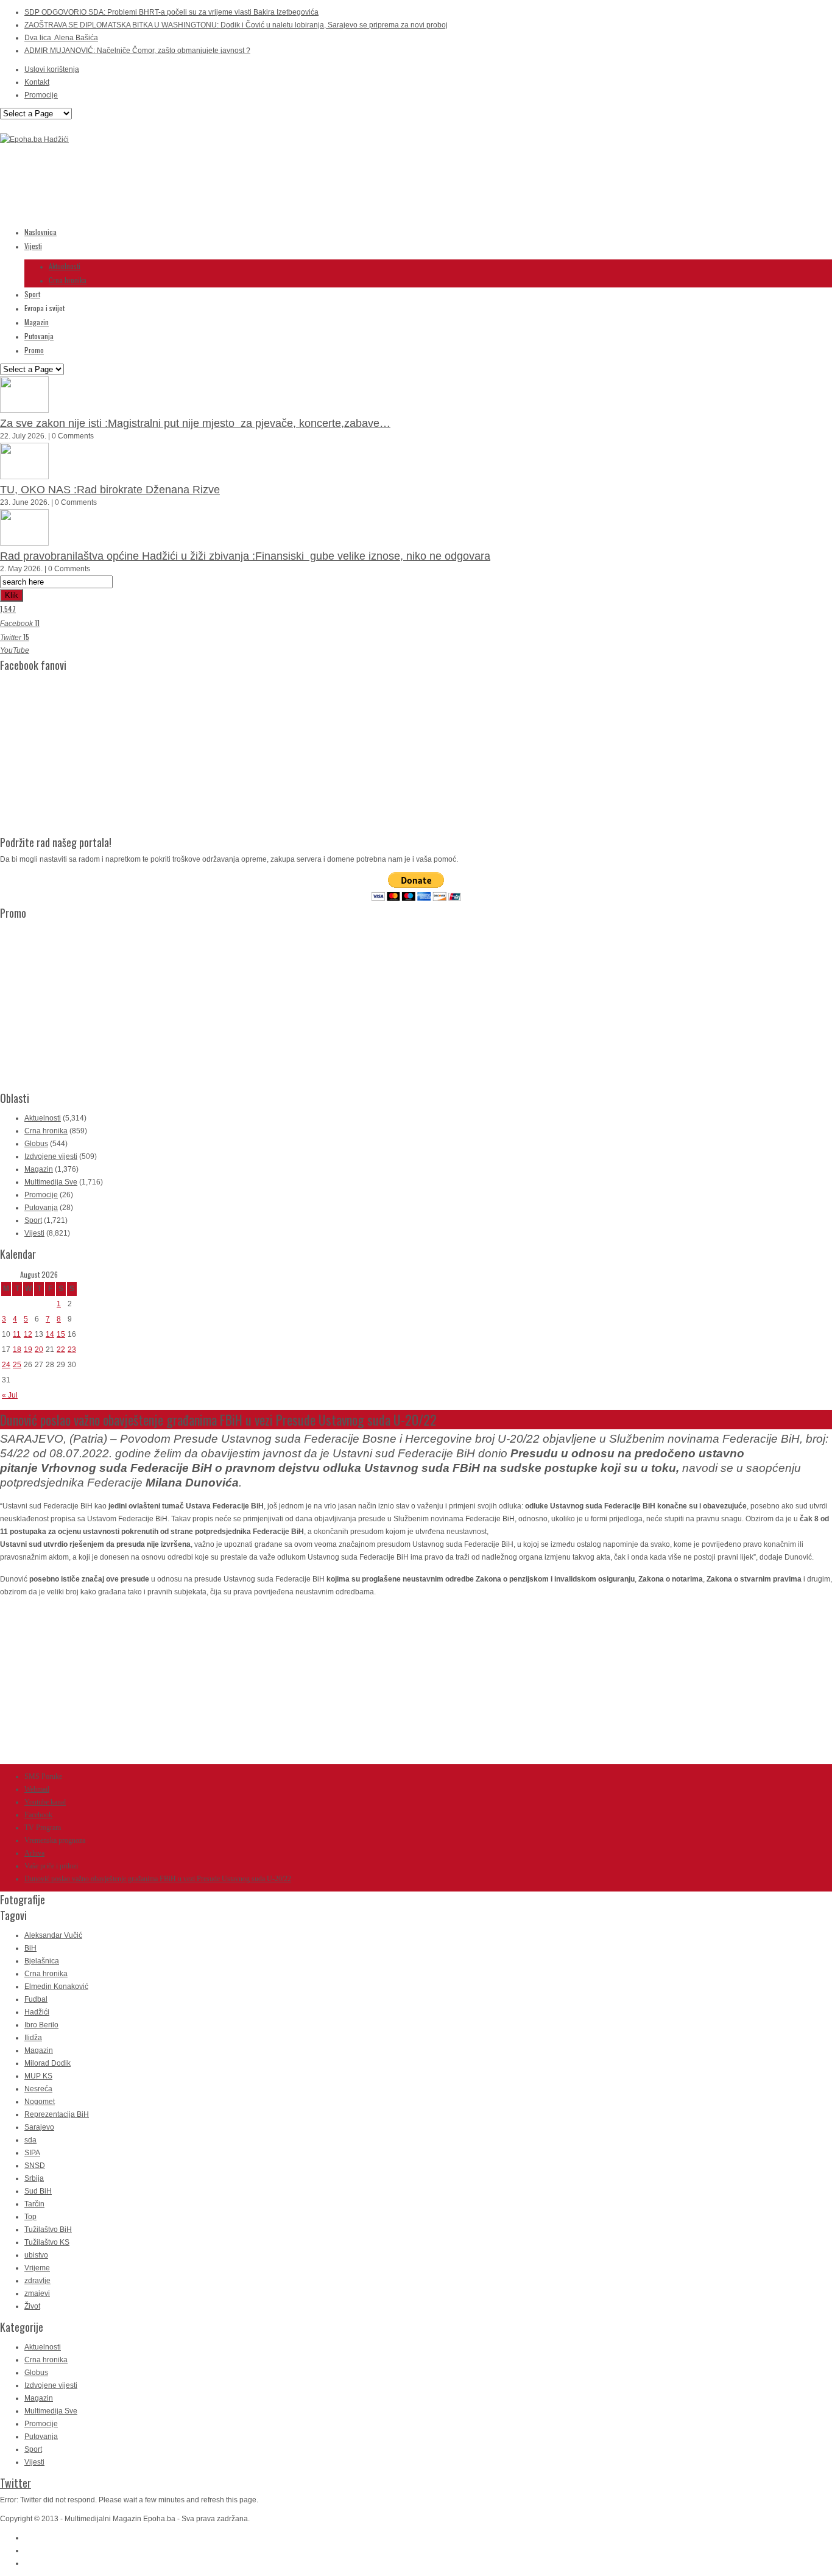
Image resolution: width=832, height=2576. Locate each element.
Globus (36, 1144)
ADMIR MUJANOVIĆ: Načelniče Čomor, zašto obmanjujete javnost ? (137, 51)
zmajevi (37, 2293)
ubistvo (36, 2255)
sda (30, 2140)
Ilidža (33, 2038)
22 (61, 1350)
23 (72, 1350)
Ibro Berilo (41, 2025)
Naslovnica (41, 232)
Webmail (37, 1789)
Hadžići (37, 2012)
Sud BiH (38, 2191)
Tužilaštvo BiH (48, 2229)
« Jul (10, 1395)
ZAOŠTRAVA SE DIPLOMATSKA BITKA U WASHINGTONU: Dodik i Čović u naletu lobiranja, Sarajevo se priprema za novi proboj (236, 25)
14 (50, 1334)
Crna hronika (68, 280)
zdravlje (37, 2281)
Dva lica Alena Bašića (61, 38)
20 (39, 1350)
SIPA (32, 2153)
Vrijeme (37, 2268)
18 (17, 1350)
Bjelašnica (42, 1961)
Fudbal (36, 1999)
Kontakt (37, 82)
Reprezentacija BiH (57, 2114)
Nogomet (40, 2102)
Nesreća (38, 2089)
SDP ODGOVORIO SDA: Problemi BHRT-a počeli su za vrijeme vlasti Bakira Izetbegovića (171, 12)
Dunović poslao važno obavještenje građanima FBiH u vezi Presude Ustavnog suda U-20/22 (158, 1879)
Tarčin (34, 2204)
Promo (34, 350)
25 (17, 1365)
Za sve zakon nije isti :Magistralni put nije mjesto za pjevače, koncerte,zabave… (195, 423)
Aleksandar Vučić (53, 1935)
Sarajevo (39, 2127)
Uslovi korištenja (52, 69)
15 (61, 1334)
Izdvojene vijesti (51, 1156)
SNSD (35, 2166)
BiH (30, 1948)
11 (17, 1334)
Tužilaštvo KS (47, 2242)
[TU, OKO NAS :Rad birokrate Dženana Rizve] (24, 477)
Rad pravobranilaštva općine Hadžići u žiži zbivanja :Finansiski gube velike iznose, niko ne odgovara (245, 556)
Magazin (37, 322)
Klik (12, 595)
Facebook (38, 1815)
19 (28, 1350)
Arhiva (34, 1853)
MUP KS (38, 2076)
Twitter (16, 2483)
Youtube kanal (45, 1802)
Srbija (34, 2178)
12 (28, 1334)
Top (30, 2217)
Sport (32, 294)
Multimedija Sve (51, 1182)
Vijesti (33, 246)
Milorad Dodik (48, 2063)
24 (6, 1365)
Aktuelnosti (65, 266)
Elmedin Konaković (56, 1987)
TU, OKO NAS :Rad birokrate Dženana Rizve (110, 490)
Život (32, 2306)
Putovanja (39, 336)
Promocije (41, 95)
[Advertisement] (222, 187)
